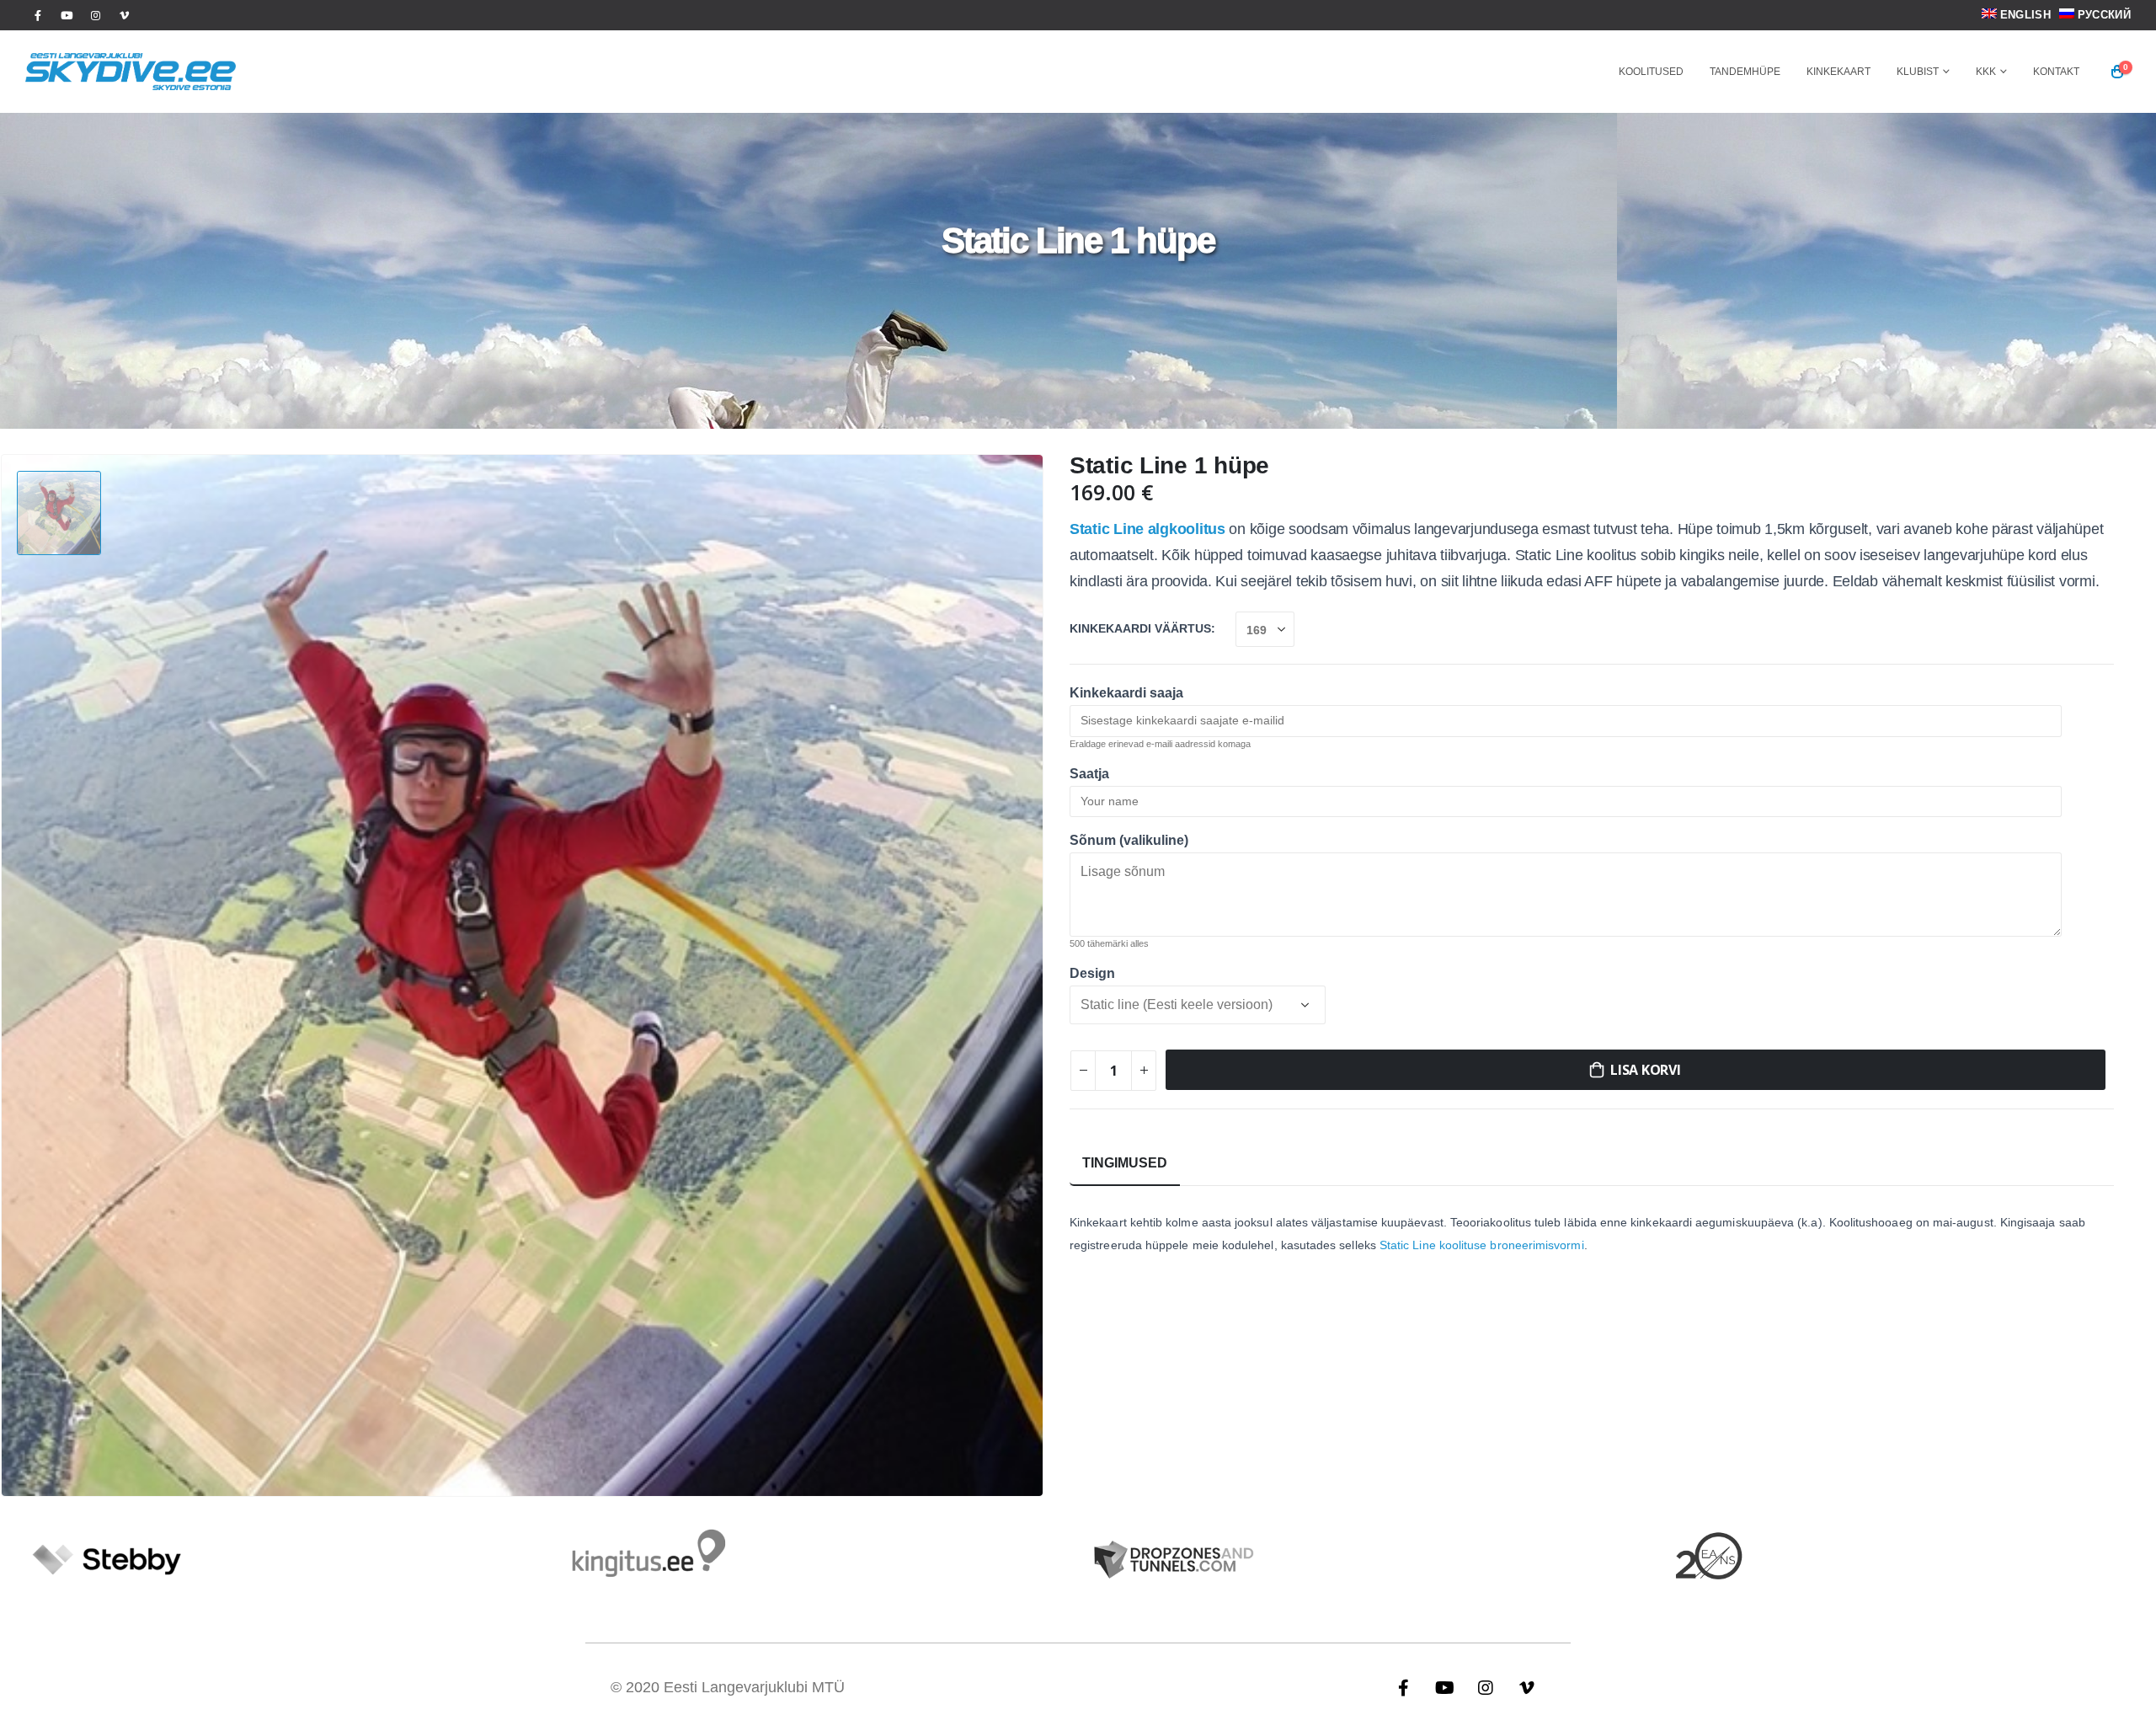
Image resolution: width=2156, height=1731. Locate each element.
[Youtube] (67, 15)
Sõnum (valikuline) (1129, 840)
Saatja (1089, 774)
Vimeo (1527, 1687)
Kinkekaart (1838, 72)
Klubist (1918, 72)
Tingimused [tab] (1125, 1163)
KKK (1986, 72)
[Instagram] (95, 15)
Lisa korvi (1646, 1070)
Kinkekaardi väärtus (1140, 629)
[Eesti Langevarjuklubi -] (131, 72)
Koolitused (1651, 72)
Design (1092, 973)
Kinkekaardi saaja (1126, 693)
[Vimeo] (124, 15)
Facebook (1403, 1687)
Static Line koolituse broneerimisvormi (1482, 1245)
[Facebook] (38, 15)
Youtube (1444, 1687)
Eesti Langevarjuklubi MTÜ (754, 1687)
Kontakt (2056, 72)
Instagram (1486, 1687)
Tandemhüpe (1745, 72)
